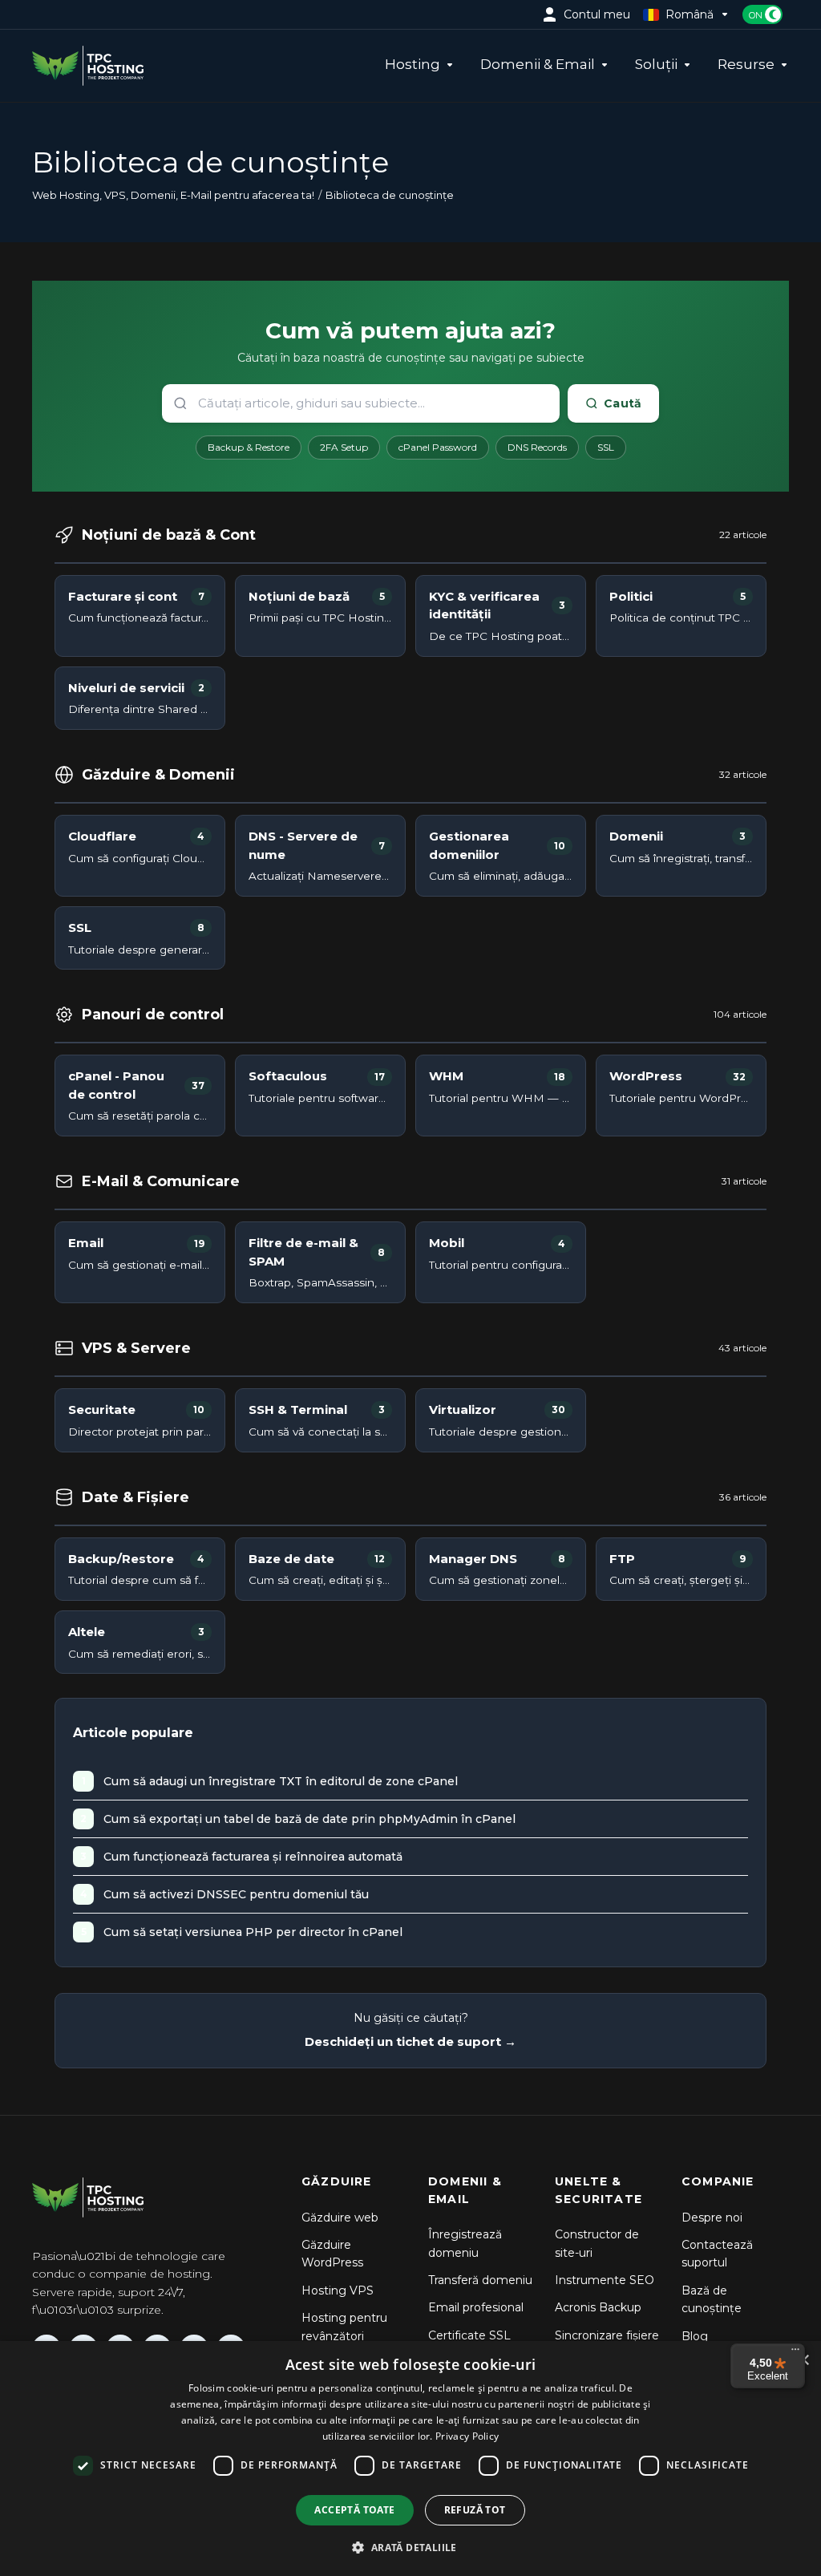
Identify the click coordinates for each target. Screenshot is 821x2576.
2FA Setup (344, 447)
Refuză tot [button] (475, 2510)
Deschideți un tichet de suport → (410, 2041)
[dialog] (410, 2459)
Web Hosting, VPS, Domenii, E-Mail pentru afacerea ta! (173, 195)
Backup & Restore (249, 447)
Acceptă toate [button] (354, 2510)
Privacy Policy (467, 2436)
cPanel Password (438, 447)
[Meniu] (795, 2353)
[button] (410, 2547)
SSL (606, 447)
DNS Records (537, 447)
